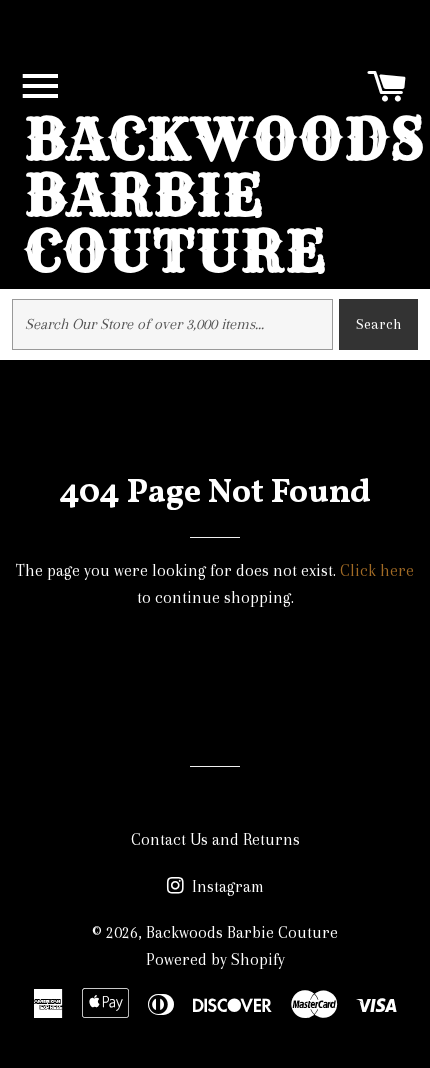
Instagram (226, 886)
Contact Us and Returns (215, 839)
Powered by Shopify (215, 959)
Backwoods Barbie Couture (225, 195)
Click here (377, 570)
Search (378, 324)
